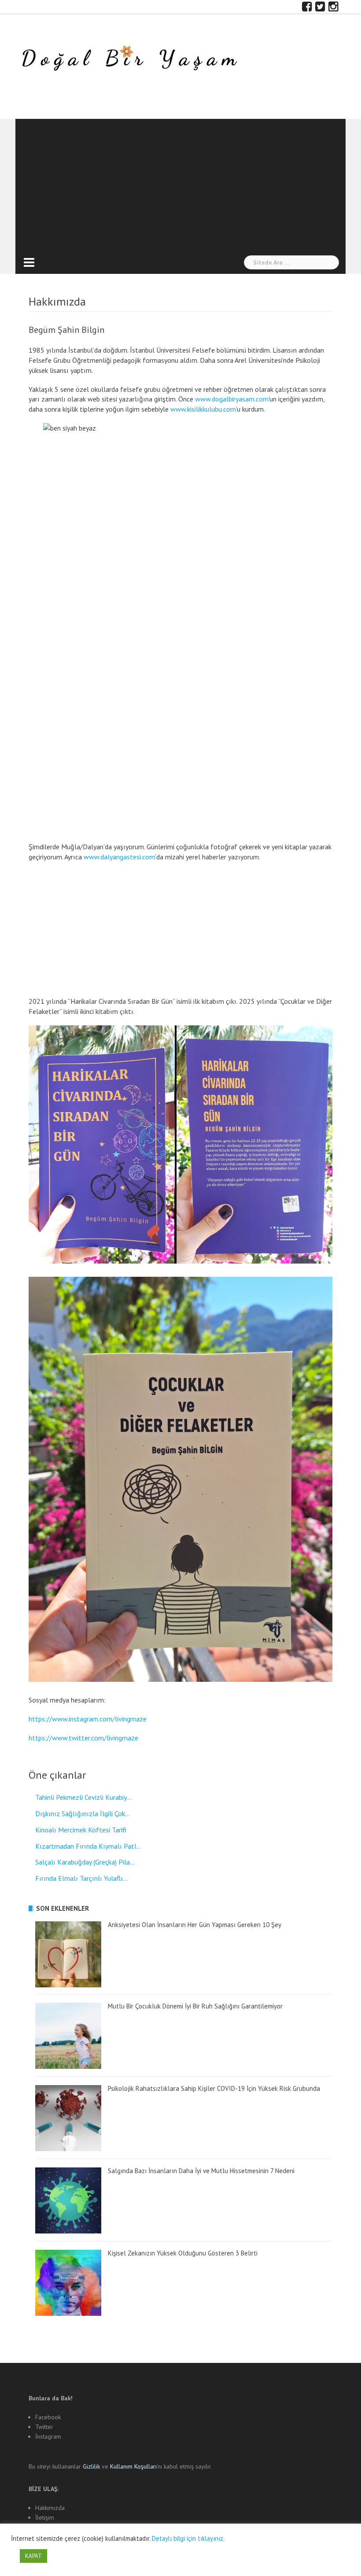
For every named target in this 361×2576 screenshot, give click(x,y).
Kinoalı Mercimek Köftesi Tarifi (81, 1830)
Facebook (48, 2417)
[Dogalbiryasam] (129, 59)
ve (96, 2466)
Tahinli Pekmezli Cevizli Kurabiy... (83, 1797)
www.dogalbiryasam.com (232, 399)
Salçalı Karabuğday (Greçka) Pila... (85, 1862)
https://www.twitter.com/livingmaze (83, 1738)
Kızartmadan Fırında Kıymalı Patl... (88, 1846)
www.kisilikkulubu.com (203, 409)
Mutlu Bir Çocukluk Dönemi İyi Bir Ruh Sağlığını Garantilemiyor (195, 2006)
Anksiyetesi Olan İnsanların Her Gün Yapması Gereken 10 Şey (195, 1925)
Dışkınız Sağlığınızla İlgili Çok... (83, 1813)
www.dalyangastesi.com (119, 857)
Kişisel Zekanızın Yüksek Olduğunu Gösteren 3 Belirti (183, 2253)
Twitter (44, 2427)
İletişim (45, 2517)
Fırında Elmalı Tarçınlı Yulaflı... (81, 1878)
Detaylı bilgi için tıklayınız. (188, 2538)
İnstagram (48, 2436)
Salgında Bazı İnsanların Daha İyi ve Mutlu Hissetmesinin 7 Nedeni (201, 2171)
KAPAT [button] (33, 2556)
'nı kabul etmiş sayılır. (161, 2466)
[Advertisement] (180, 185)
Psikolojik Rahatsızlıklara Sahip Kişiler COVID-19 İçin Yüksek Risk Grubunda (214, 2088)
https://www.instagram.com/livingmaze (88, 1719)
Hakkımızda (50, 2508)
